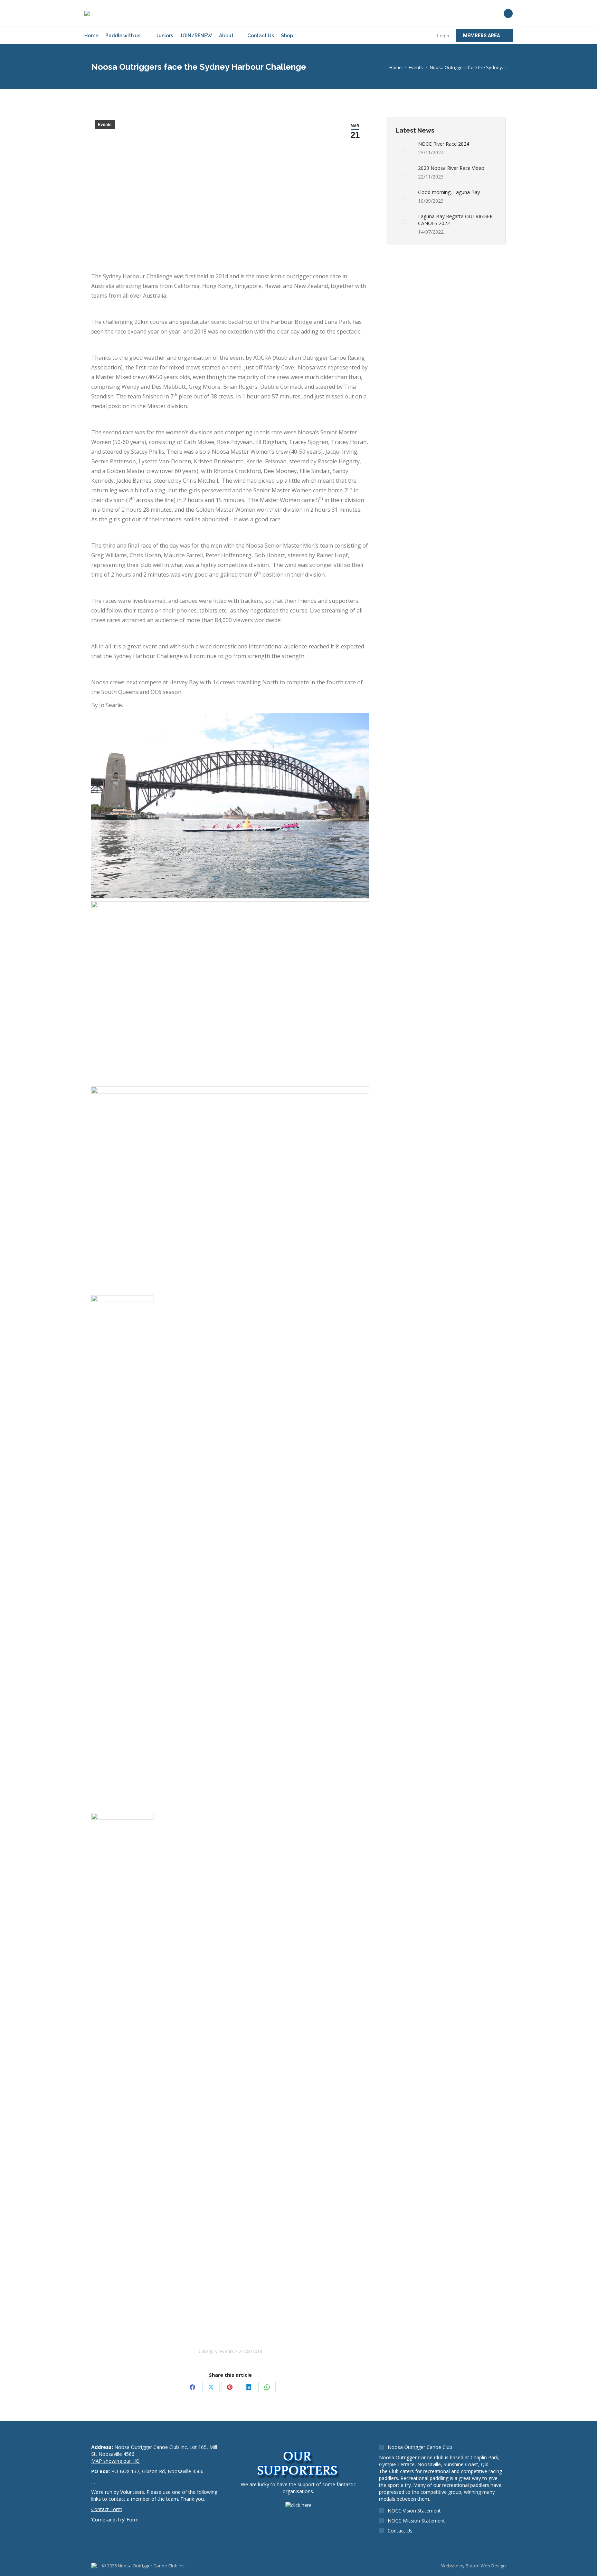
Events (105, 125)
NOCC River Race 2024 (444, 144)
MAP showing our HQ (115, 2461)
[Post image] (404, 149)
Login (443, 36)
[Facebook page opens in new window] (508, 13)
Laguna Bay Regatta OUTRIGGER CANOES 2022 (455, 220)
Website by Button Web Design (473, 2566)
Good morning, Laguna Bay (449, 192)
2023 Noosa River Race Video (451, 168)
